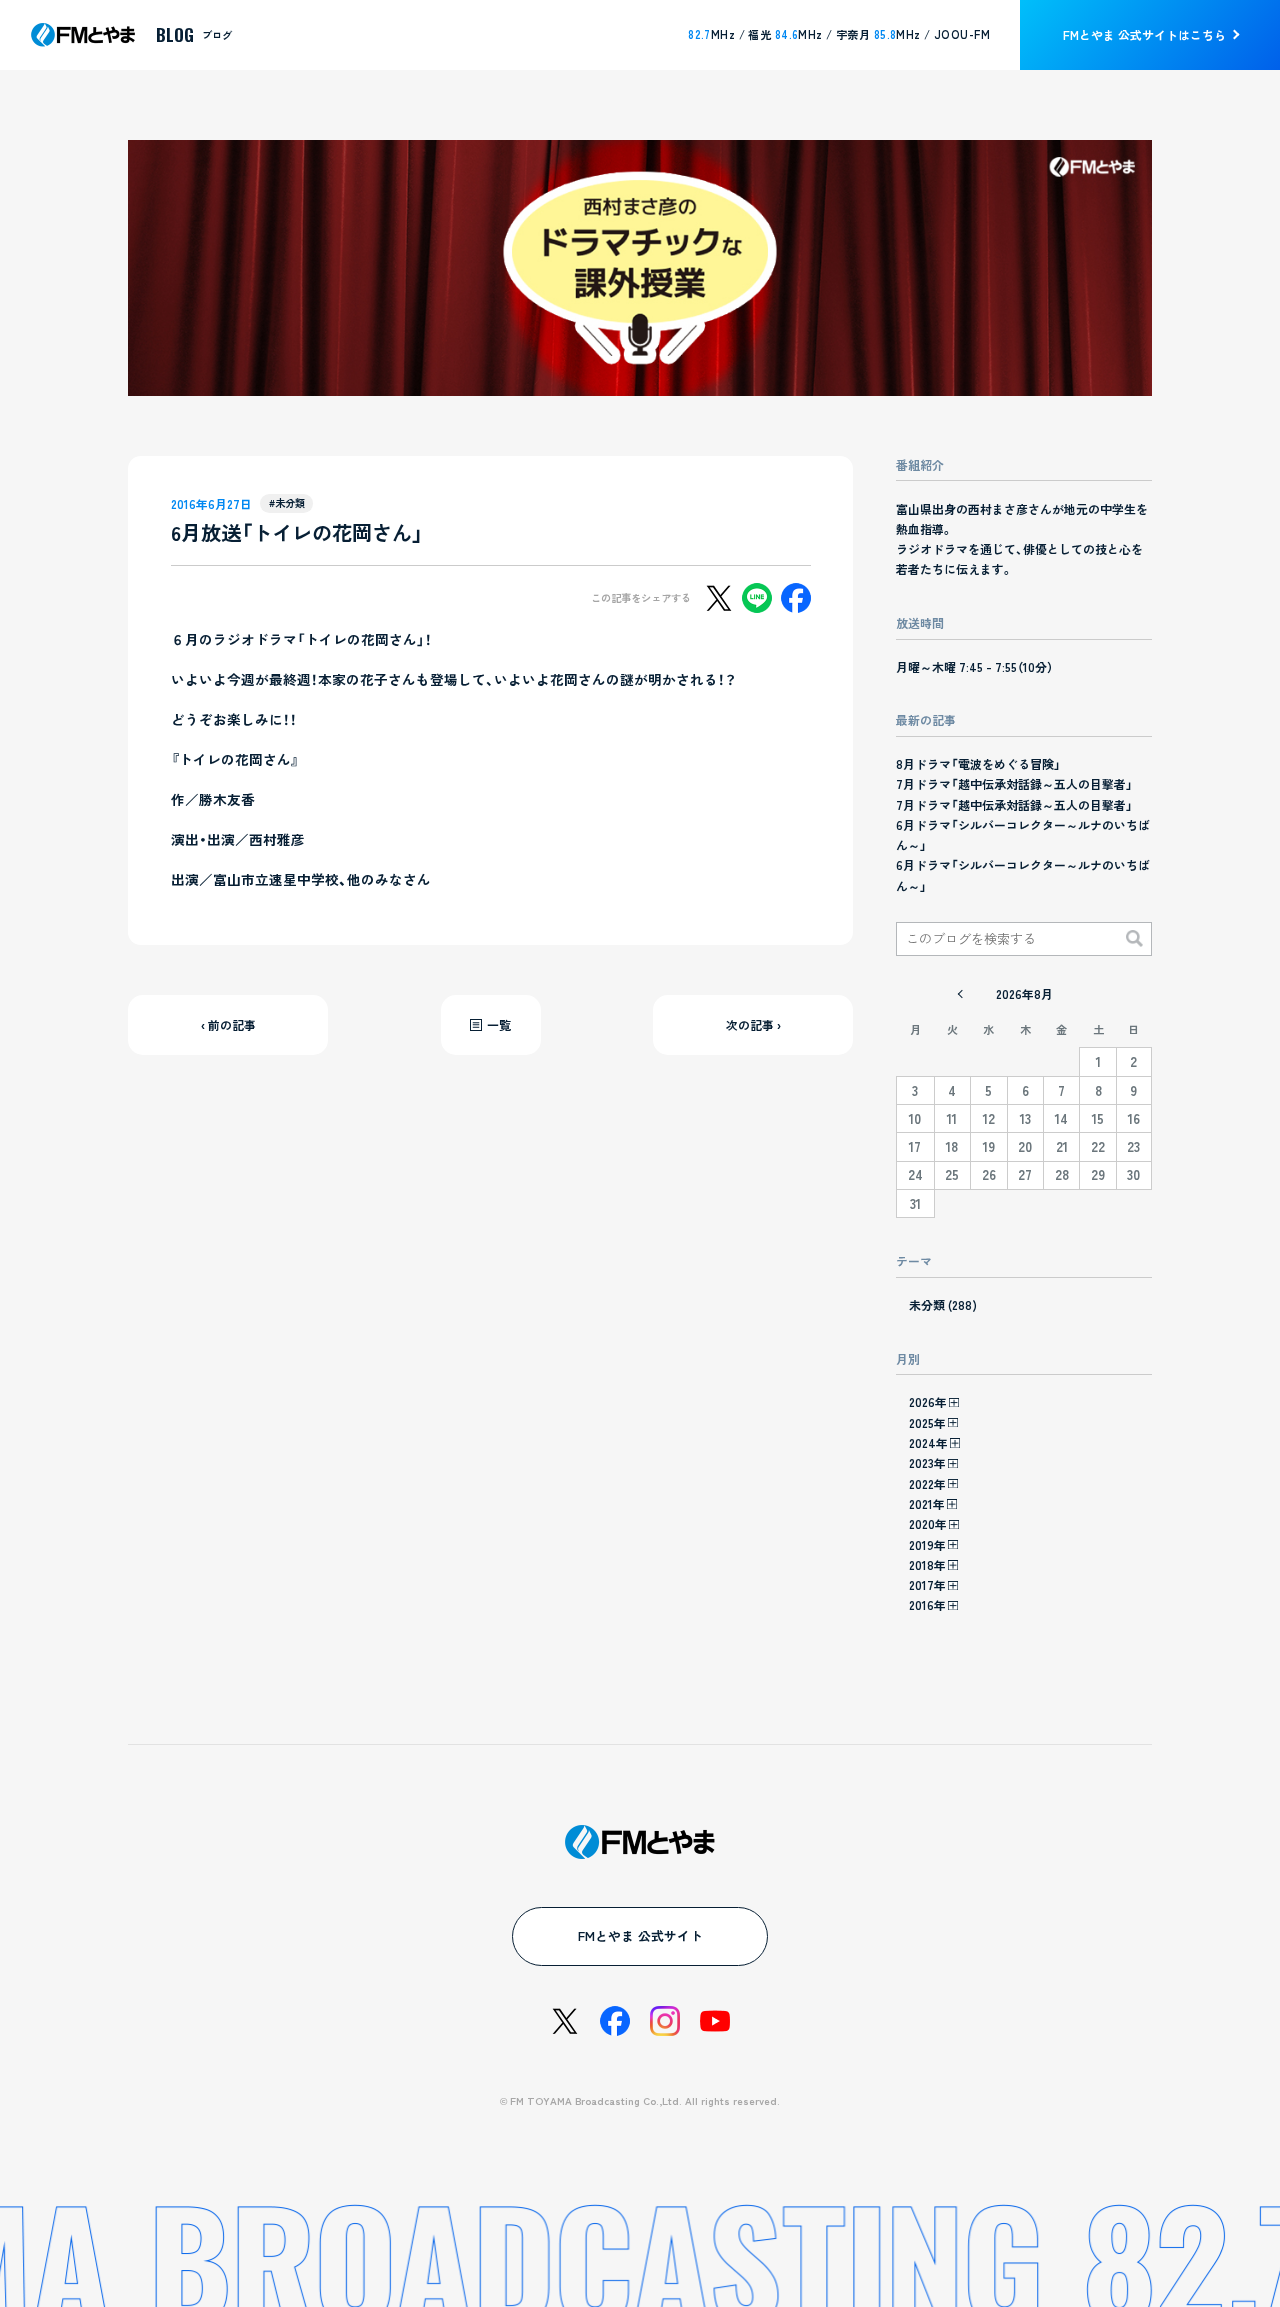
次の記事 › (753, 1024)
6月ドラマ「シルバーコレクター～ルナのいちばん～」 (1023, 834)
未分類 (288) (943, 1304)
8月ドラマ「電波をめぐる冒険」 (978, 763)
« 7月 (960, 994)
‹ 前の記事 (228, 1024)
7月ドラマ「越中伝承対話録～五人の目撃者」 (1014, 783)
